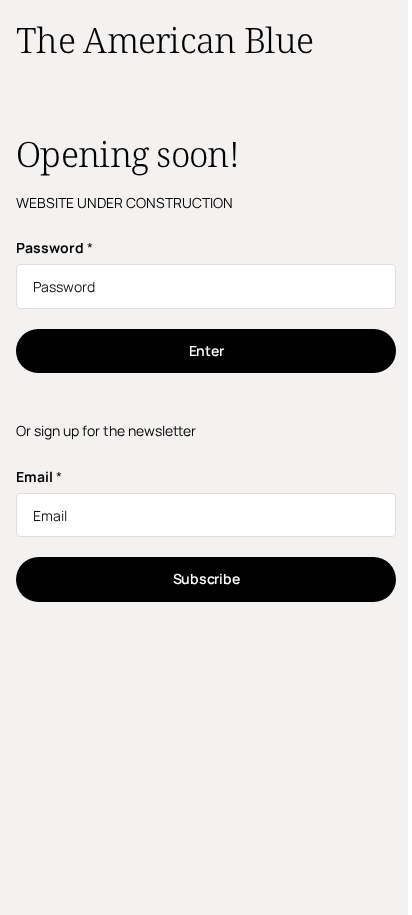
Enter (206, 350)
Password (54, 247)
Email (39, 476)
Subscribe (206, 578)
